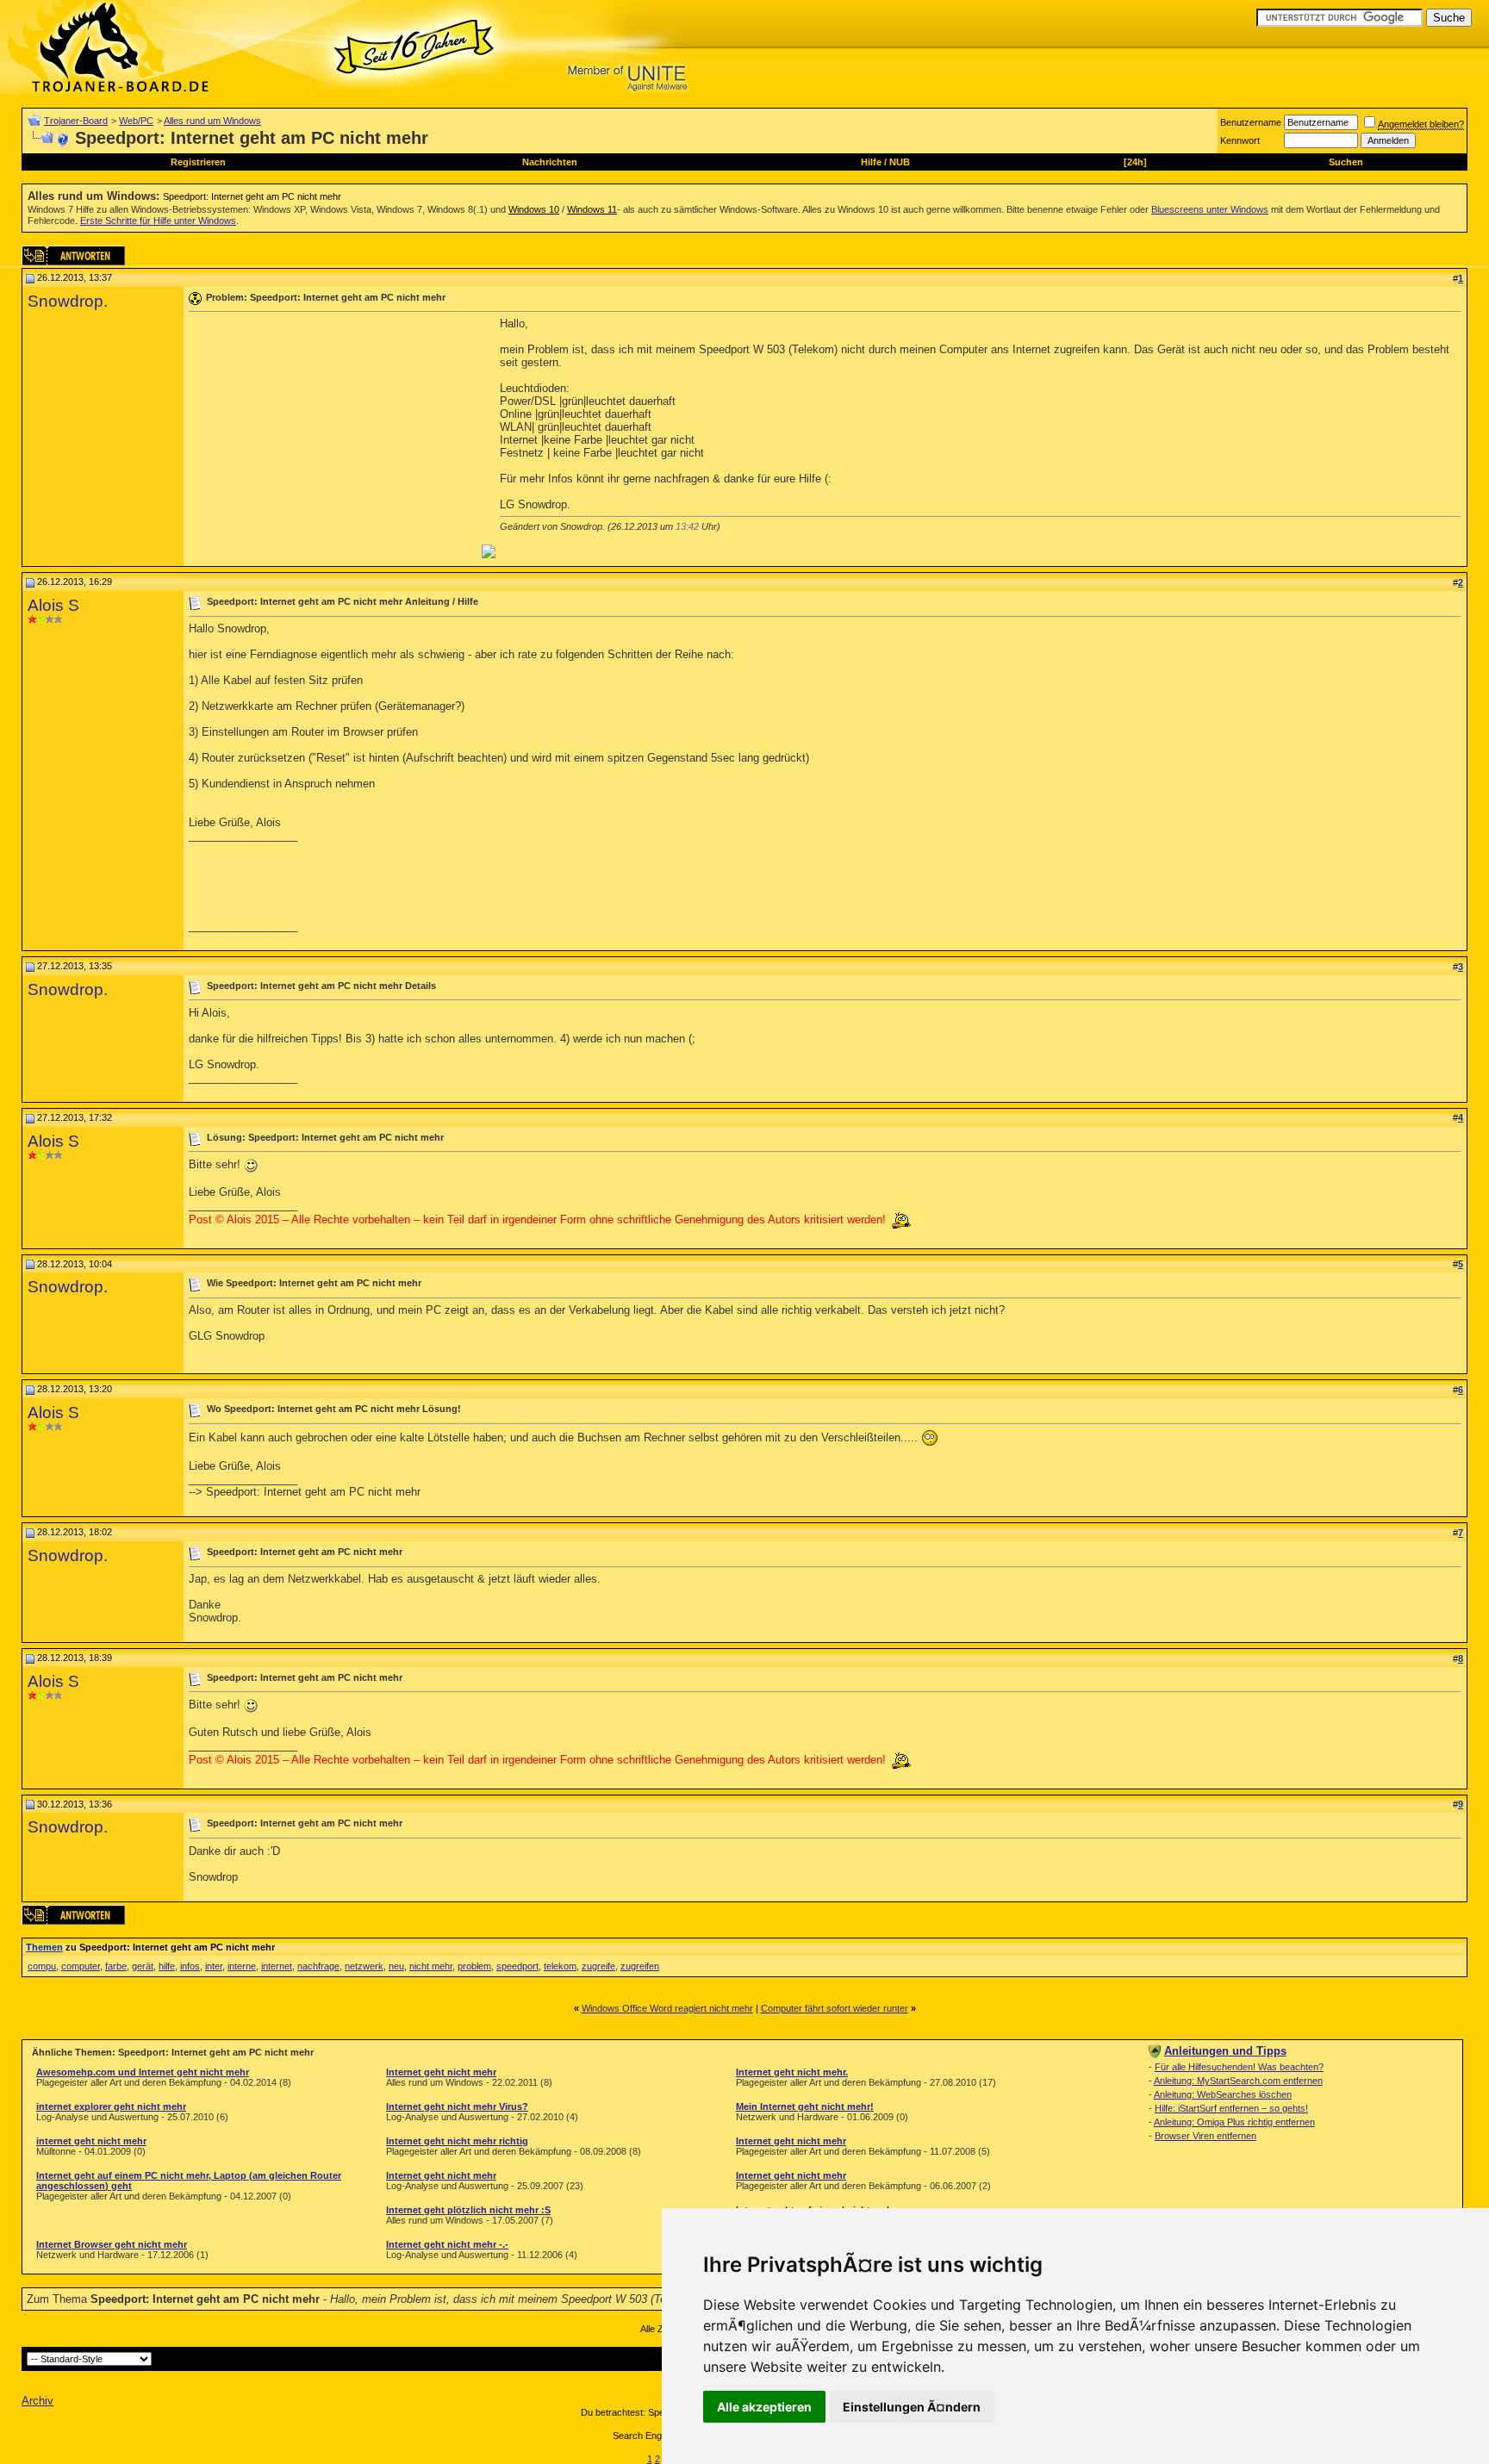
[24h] (1135, 162)
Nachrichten (550, 162)
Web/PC (136, 121)
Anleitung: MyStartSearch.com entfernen (1238, 2081)
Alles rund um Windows (212, 121)
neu (396, 1966)
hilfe (167, 1966)
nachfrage (318, 1966)
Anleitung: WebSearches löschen (1223, 2094)
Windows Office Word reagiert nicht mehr (667, 2008)
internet (277, 1966)
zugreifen (640, 1966)
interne (242, 1966)
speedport (517, 1966)
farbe (116, 1966)
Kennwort (1240, 140)
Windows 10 (534, 209)
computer (81, 1966)
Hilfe (871, 162)
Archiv (37, 2401)
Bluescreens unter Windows (1210, 209)
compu (42, 1966)
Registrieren (198, 162)
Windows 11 (592, 209)
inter (214, 1966)
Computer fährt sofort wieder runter (835, 2008)
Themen (44, 1947)
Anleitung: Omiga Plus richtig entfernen (1234, 2122)
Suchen (1346, 162)
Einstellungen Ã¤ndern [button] (912, 2407)
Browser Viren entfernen (1206, 2136)
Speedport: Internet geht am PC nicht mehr (252, 196)
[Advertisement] (333, 438)
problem (474, 1966)
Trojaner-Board (76, 121)
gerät (143, 1966)
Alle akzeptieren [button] (764, 2407)
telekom (560, 1966)
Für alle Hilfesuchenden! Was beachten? (1239, 2067)
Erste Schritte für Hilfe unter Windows (158, 221)
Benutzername (1251, 122)
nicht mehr (431, 1966)
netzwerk (364, 1966)
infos (190, 1966)
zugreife (598, 1966)
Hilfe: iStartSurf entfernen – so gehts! (1231, 2108)
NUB (900, 162)
